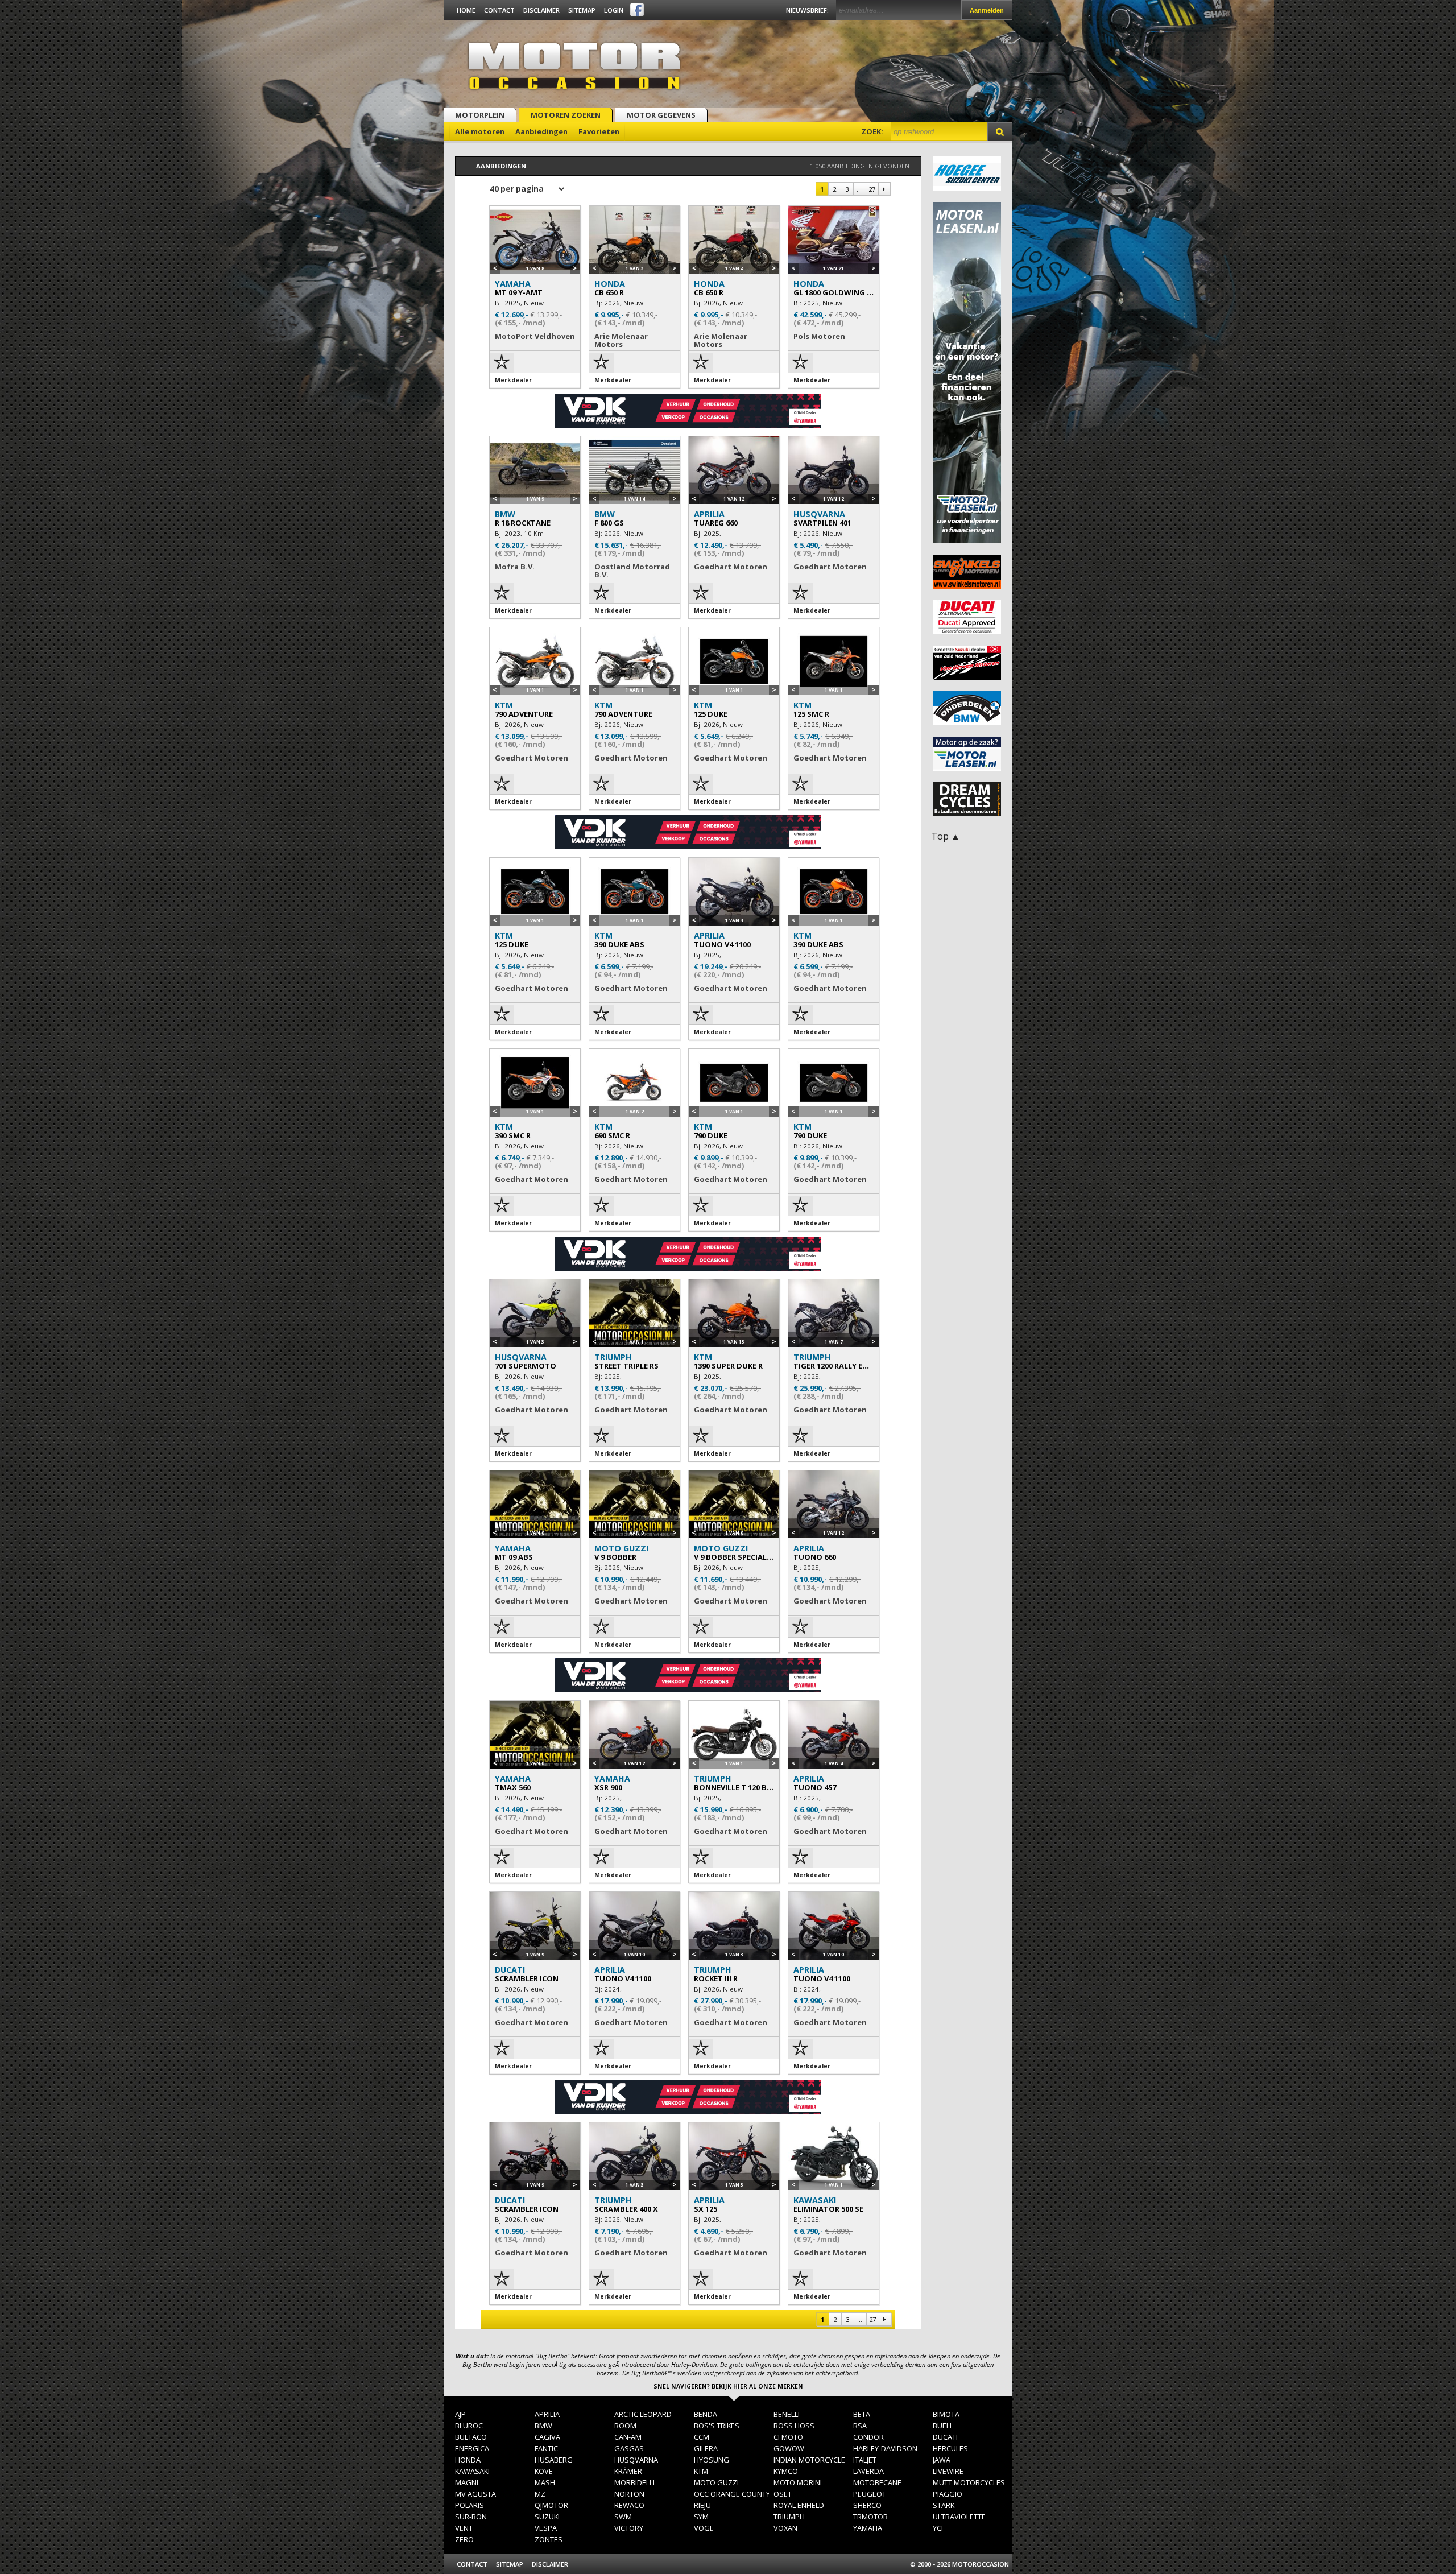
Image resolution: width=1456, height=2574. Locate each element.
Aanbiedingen (541, 131)
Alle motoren (480, 131)
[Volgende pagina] (884, 189)
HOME (466, 10)
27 (872, 189)
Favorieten (599, 131)
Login (614, 10)
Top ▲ (946, 836)
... (859, 189)
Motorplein (480, 115)
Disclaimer (541, 10)
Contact (499, 10)
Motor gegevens (661, 115)
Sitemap (582, 10)
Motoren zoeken (566, 115)
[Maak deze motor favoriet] (502, 366)
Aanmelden (987, 10)
